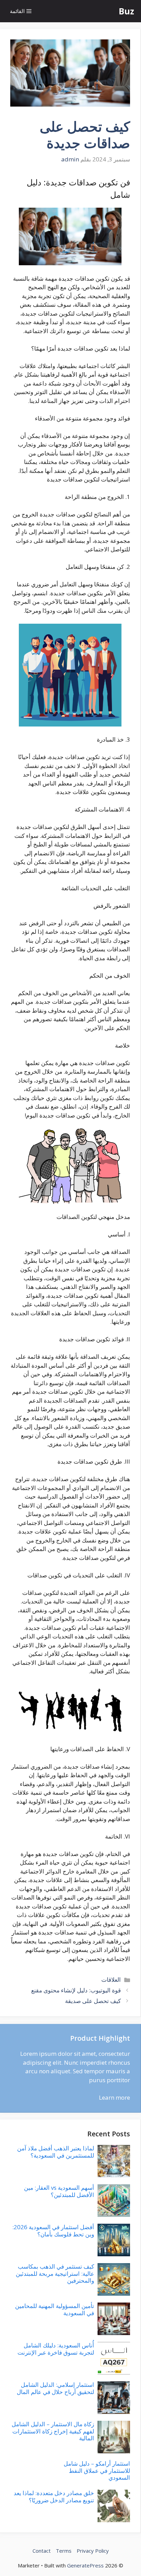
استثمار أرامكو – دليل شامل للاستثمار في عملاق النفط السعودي (97, 2470)
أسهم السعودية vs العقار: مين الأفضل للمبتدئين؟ (59, 2191)
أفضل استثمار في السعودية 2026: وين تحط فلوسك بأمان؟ (53, 2230)
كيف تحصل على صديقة (93, 2001)
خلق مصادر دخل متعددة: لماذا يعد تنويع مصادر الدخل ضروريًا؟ (54, 2496)
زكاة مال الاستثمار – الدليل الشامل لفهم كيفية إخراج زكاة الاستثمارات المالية (53, 2431)
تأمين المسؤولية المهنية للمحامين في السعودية (55, 2309)
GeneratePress (85, 2565)
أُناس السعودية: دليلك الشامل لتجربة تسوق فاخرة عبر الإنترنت (56, 2349)
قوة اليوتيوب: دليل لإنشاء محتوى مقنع (76, 1990)
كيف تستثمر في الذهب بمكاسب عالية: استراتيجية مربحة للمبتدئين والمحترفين (55, 2273)
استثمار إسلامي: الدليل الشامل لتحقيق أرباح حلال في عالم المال (55, 2388)
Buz (126, 11)
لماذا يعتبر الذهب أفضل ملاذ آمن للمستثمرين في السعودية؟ (56, 2152)
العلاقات (111, 1980)
